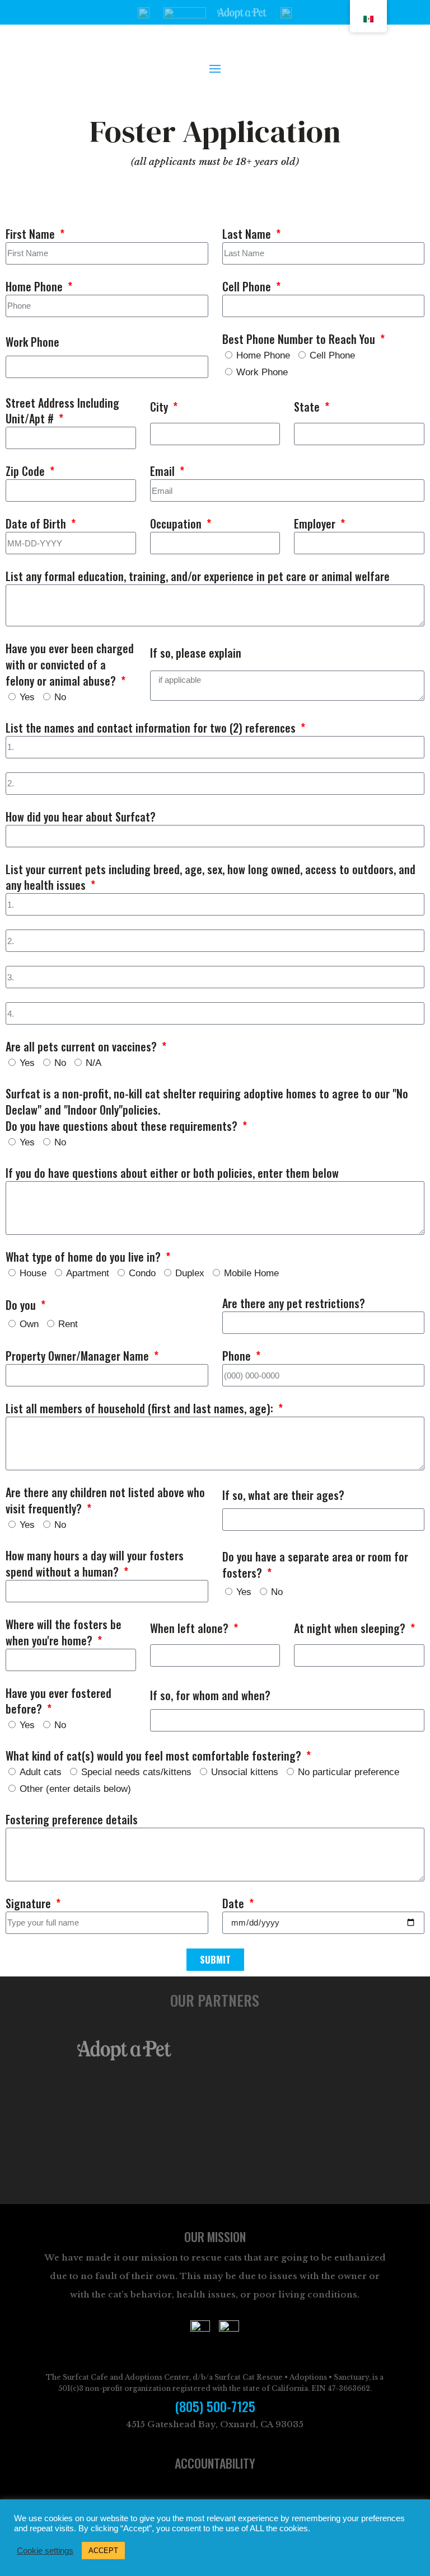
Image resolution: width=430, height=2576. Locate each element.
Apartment (88, 1273)
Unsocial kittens (245, 1772)
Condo (142, 1273)
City (160, 407)
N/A (94, 1063)
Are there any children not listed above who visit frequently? (105, 1501)
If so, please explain (196, 653)
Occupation (177, 524)
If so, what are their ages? (283, 1495)
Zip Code (27, 471)
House (33, 1273)
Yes (27, 697)
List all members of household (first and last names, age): (141, 1409)
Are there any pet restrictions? (294, 1303)
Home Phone (36, 287)
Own (29, 1324)
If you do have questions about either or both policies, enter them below (172, 1173)
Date (235, 1903)
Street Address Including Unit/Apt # (62, 411)
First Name (32, 234)
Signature (30, 1903)
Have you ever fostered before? (59, 1701)
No (60, 697)
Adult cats (41, 1772)
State (308, 407)
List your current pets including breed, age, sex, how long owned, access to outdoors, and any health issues (211, 877)
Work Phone (32, 342)
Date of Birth (37, 524)
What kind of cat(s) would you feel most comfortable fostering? (155, 1756)
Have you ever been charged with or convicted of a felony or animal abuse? (70, 665)
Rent (68, 1324)
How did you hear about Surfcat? (81, 817)
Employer (316, 524)
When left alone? (191, 1628)
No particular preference (349, 1772)
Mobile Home (251, 1273)
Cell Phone (248, 287)
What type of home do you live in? (85, 1257)
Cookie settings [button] (45, 2551)
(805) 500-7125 (215, 2407)
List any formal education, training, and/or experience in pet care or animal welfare (198, 576)
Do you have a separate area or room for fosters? (315, 1565)
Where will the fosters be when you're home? (64, 1633)
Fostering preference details (72, 1820)
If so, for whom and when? (210, 1695)
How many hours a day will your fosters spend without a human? (95, 1564)
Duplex (190, 1273)
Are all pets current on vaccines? (83, 1047)
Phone (238, 1356)
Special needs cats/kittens (136, 1772)
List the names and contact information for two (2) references (152, 728)
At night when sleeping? (351, 1628)
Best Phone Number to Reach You (300, 339)
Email (164, 471)
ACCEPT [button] (103, 2551)
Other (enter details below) (75, 1789)
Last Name (248, 234)
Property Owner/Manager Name (79, 1356)
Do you (22, 1305)
